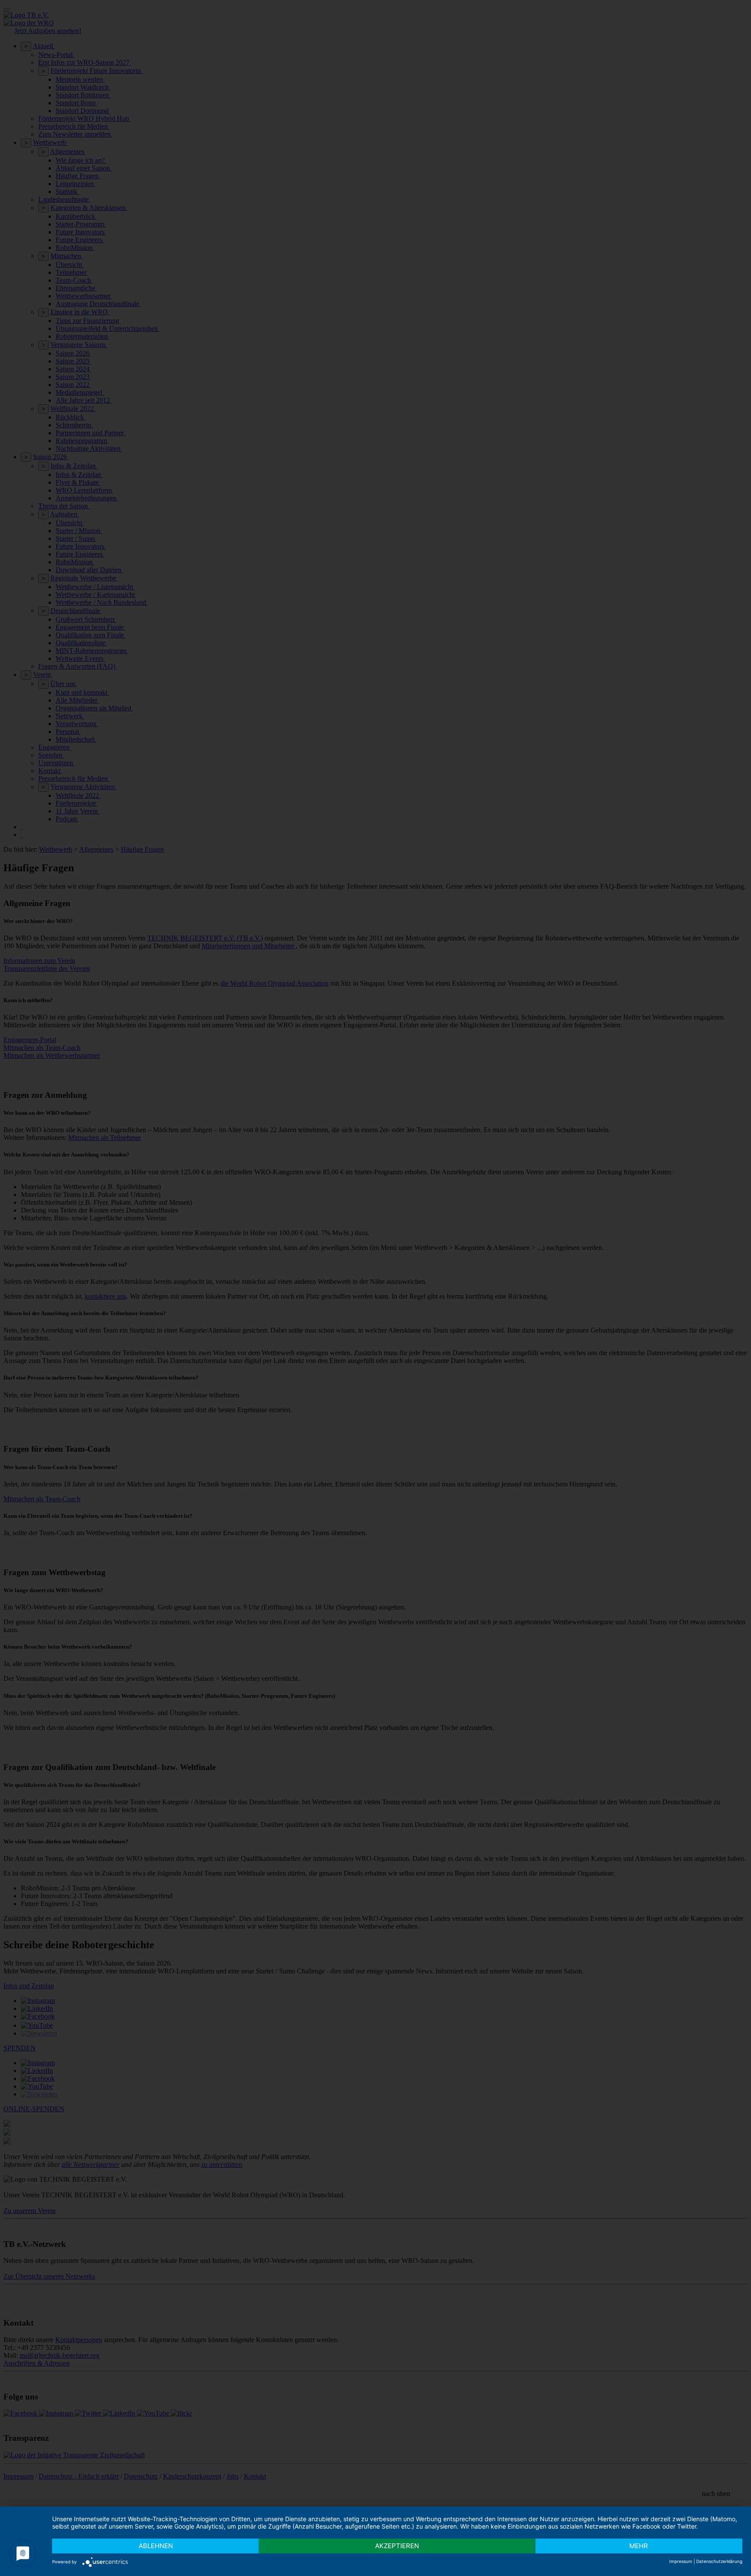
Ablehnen (156, 2546)
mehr (639, 2546)
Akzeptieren (397, 2546)
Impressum (681, 2561)
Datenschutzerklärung (719, 2561)
